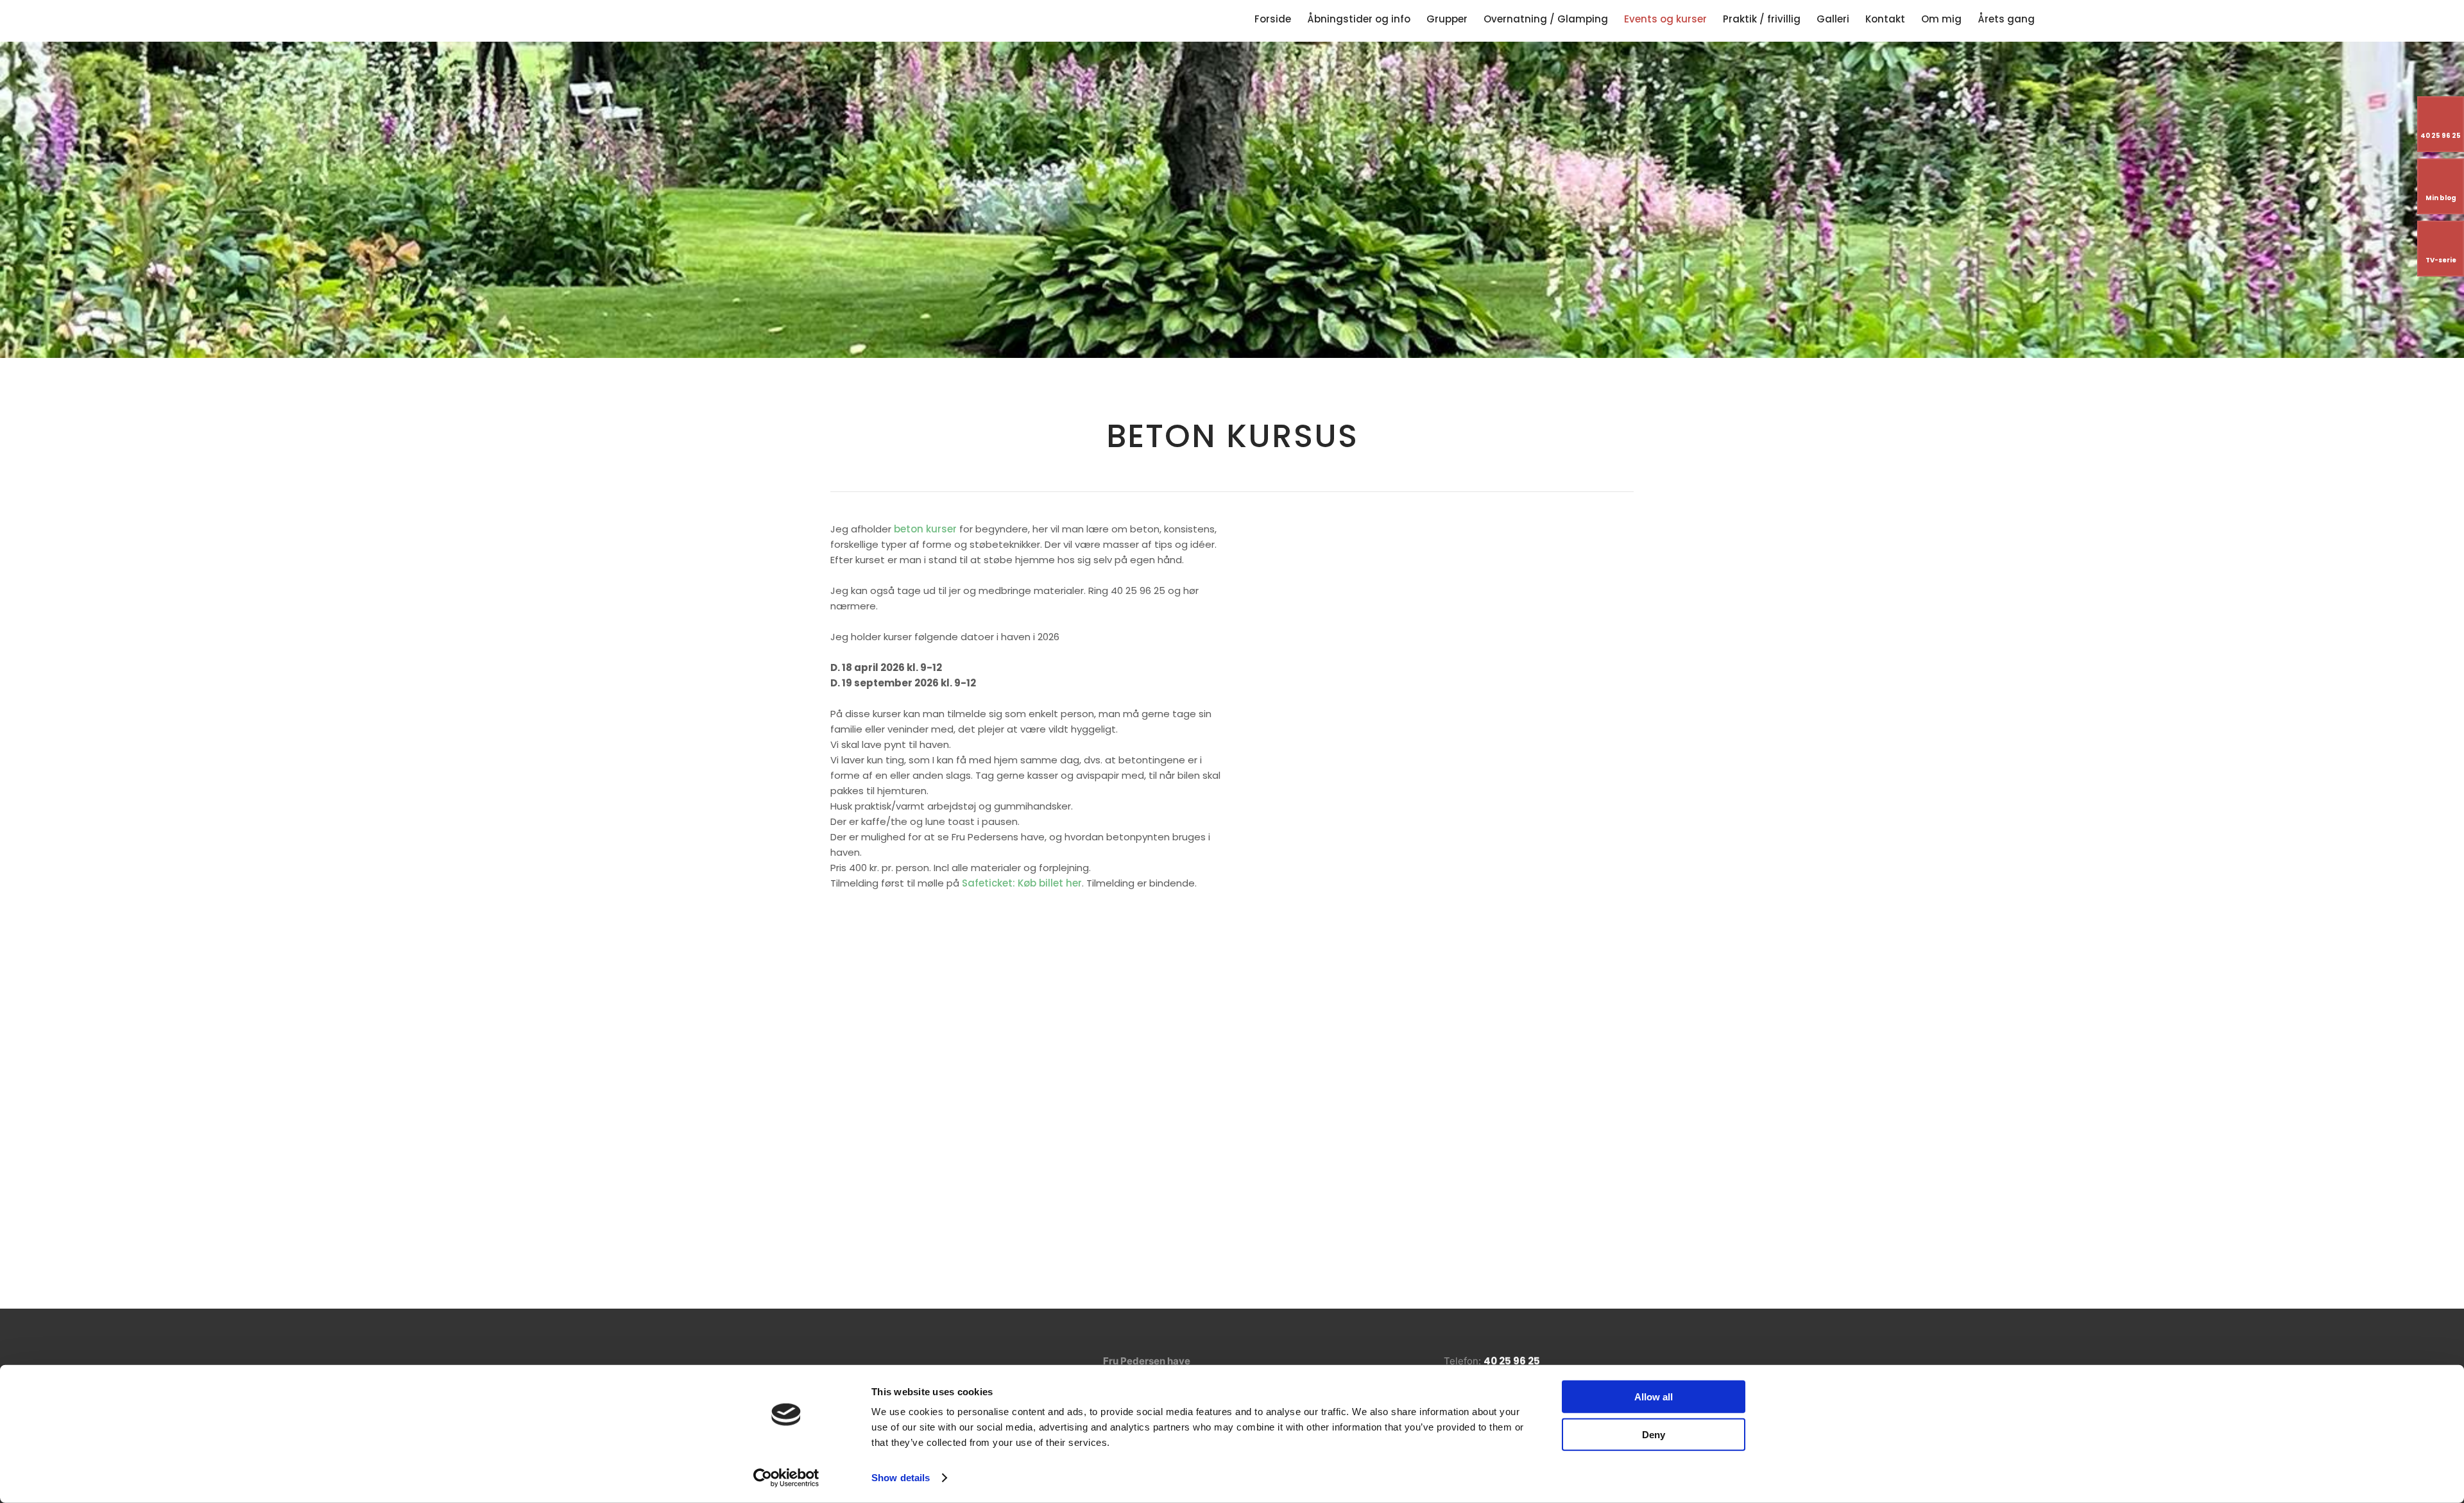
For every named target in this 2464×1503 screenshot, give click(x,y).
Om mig (1941, 19)
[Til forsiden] (377, 19)
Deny (1654, 1434)
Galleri (1833, 19)
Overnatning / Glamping (1546, 19)
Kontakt (1885, 19)
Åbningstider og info (1359, 19)
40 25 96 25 (1512, 1361)
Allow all (1654, 1397)
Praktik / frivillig (1762, 19)
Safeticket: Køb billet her (1022, 883)
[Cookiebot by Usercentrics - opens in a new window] (786, 1478)
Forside (1273, 19)
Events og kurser (1665, 19)
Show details (901, 1478)
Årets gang (2006, 19)
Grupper (1447, 19)
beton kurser (925, 529)
